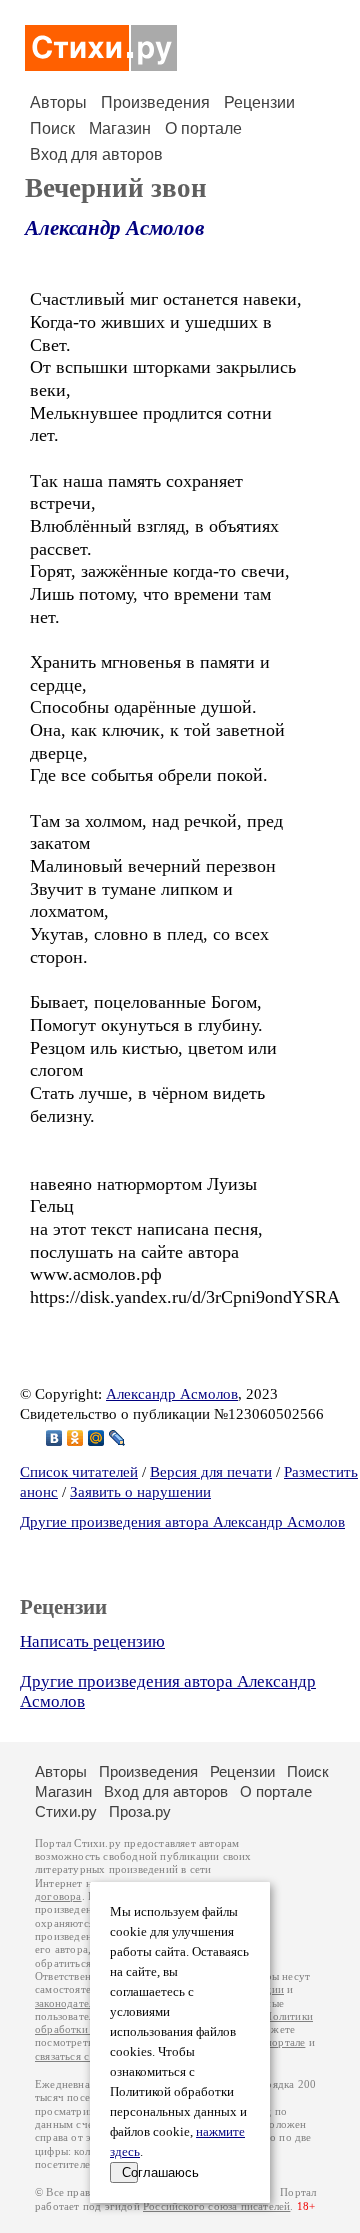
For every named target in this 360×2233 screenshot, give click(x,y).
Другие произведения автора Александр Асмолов (182, 1522)
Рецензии (259, 102)
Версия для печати (211, 1472)
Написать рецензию (92, 1641)
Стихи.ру (66, 1811)
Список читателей (79, 1472)
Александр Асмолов (114, 228)
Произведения (155, 102)
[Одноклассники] (75, 1438)
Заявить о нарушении (140, 1492)
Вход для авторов (96, 154)
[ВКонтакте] (54, 1438)
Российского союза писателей (216, 2206)
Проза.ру (140, 1811)
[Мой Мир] (96, 1438)
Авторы (58, 102)
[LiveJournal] (117, 1438)
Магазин (120, 128)
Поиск (52, 128)
